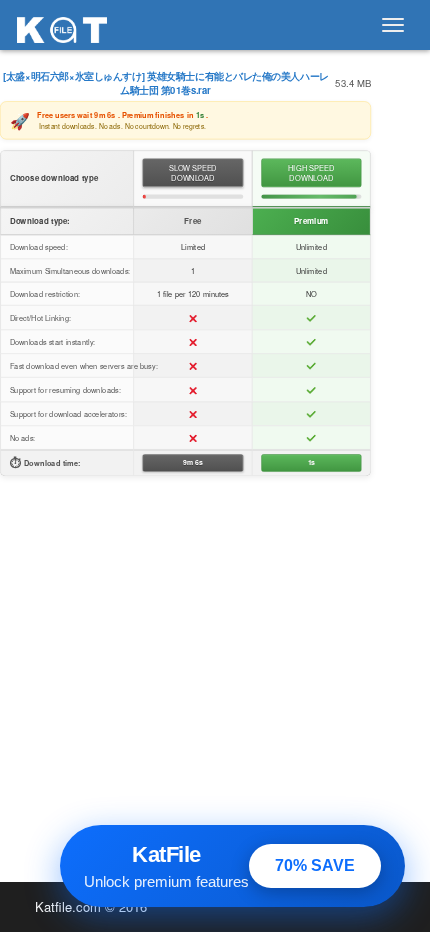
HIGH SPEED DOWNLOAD (311, 172)
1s (311, 463)
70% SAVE (315, 865)
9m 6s (193, 463)
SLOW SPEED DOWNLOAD (193, 172)
